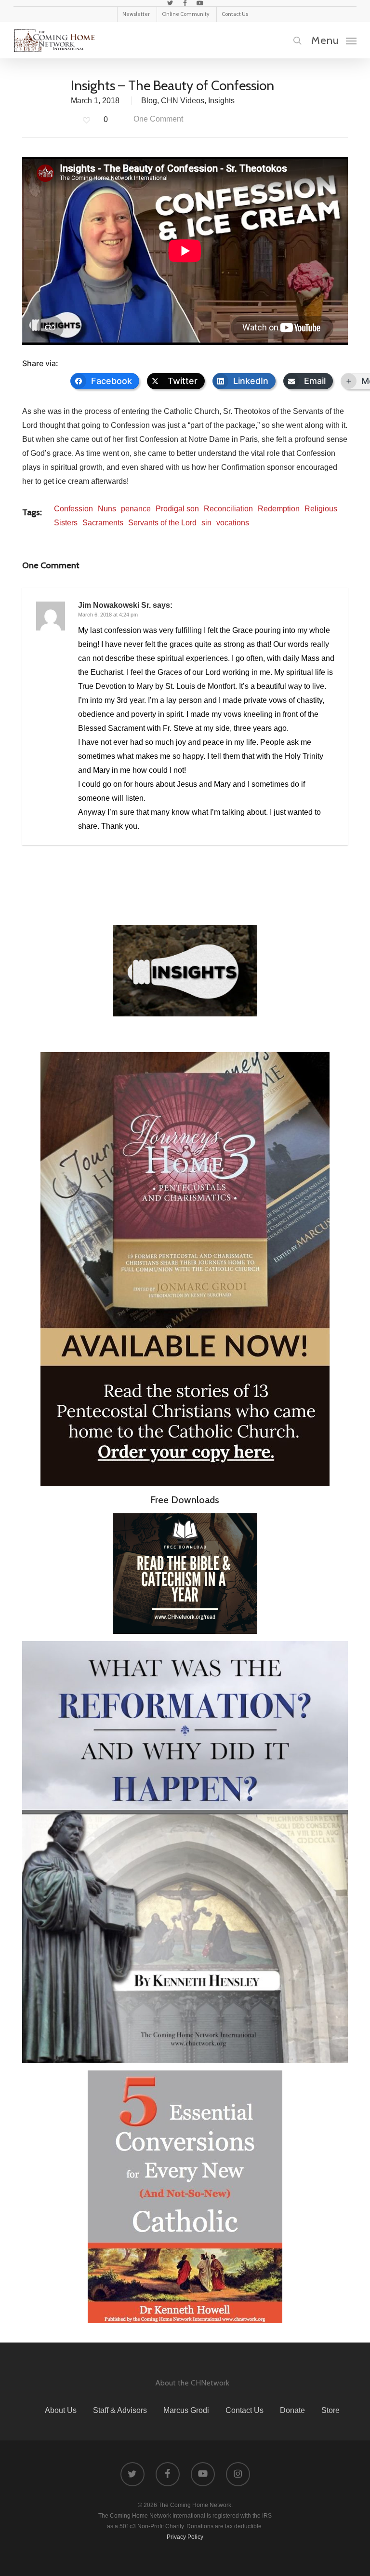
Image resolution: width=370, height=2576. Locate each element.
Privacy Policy (185, 2537)
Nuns (107, 509)
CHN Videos (183, 101)
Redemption (279, 509)
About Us (61, 2410)
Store (330, 2410)
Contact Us (244, 2410)
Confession (73, 509)
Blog (149, 101)
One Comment (157, 119)
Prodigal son (177, 509)
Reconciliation (228, 509)
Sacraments (103, 523)
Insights (221, 101)
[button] (334, 40)
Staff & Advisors (120, 2410)
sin (206, 523)
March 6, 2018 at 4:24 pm (108, 615)
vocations (233, 523)
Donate (292, 2410)
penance (136, 509)
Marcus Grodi (186, 2410)
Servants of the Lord (162, 523)
